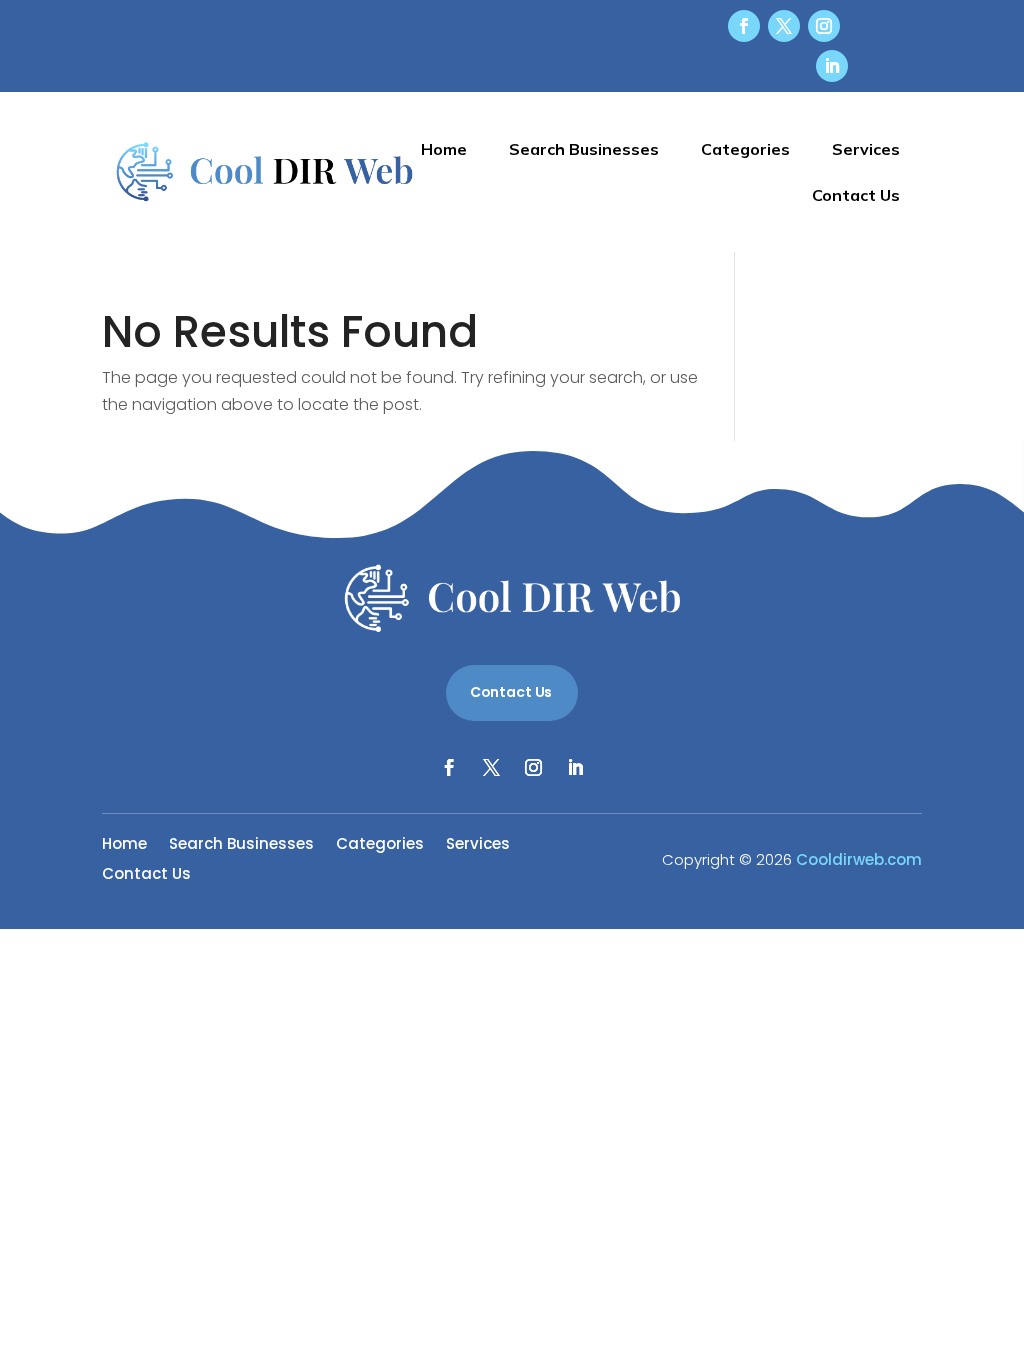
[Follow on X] (784, 26)
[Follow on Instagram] (824, 26)
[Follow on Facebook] (744, 26)
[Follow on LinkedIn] (832, 66)
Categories (745, 149)
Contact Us (856, 195)
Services (866, 149)
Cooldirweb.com (859, 859)
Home (444, 149)
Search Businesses (584, 149)
